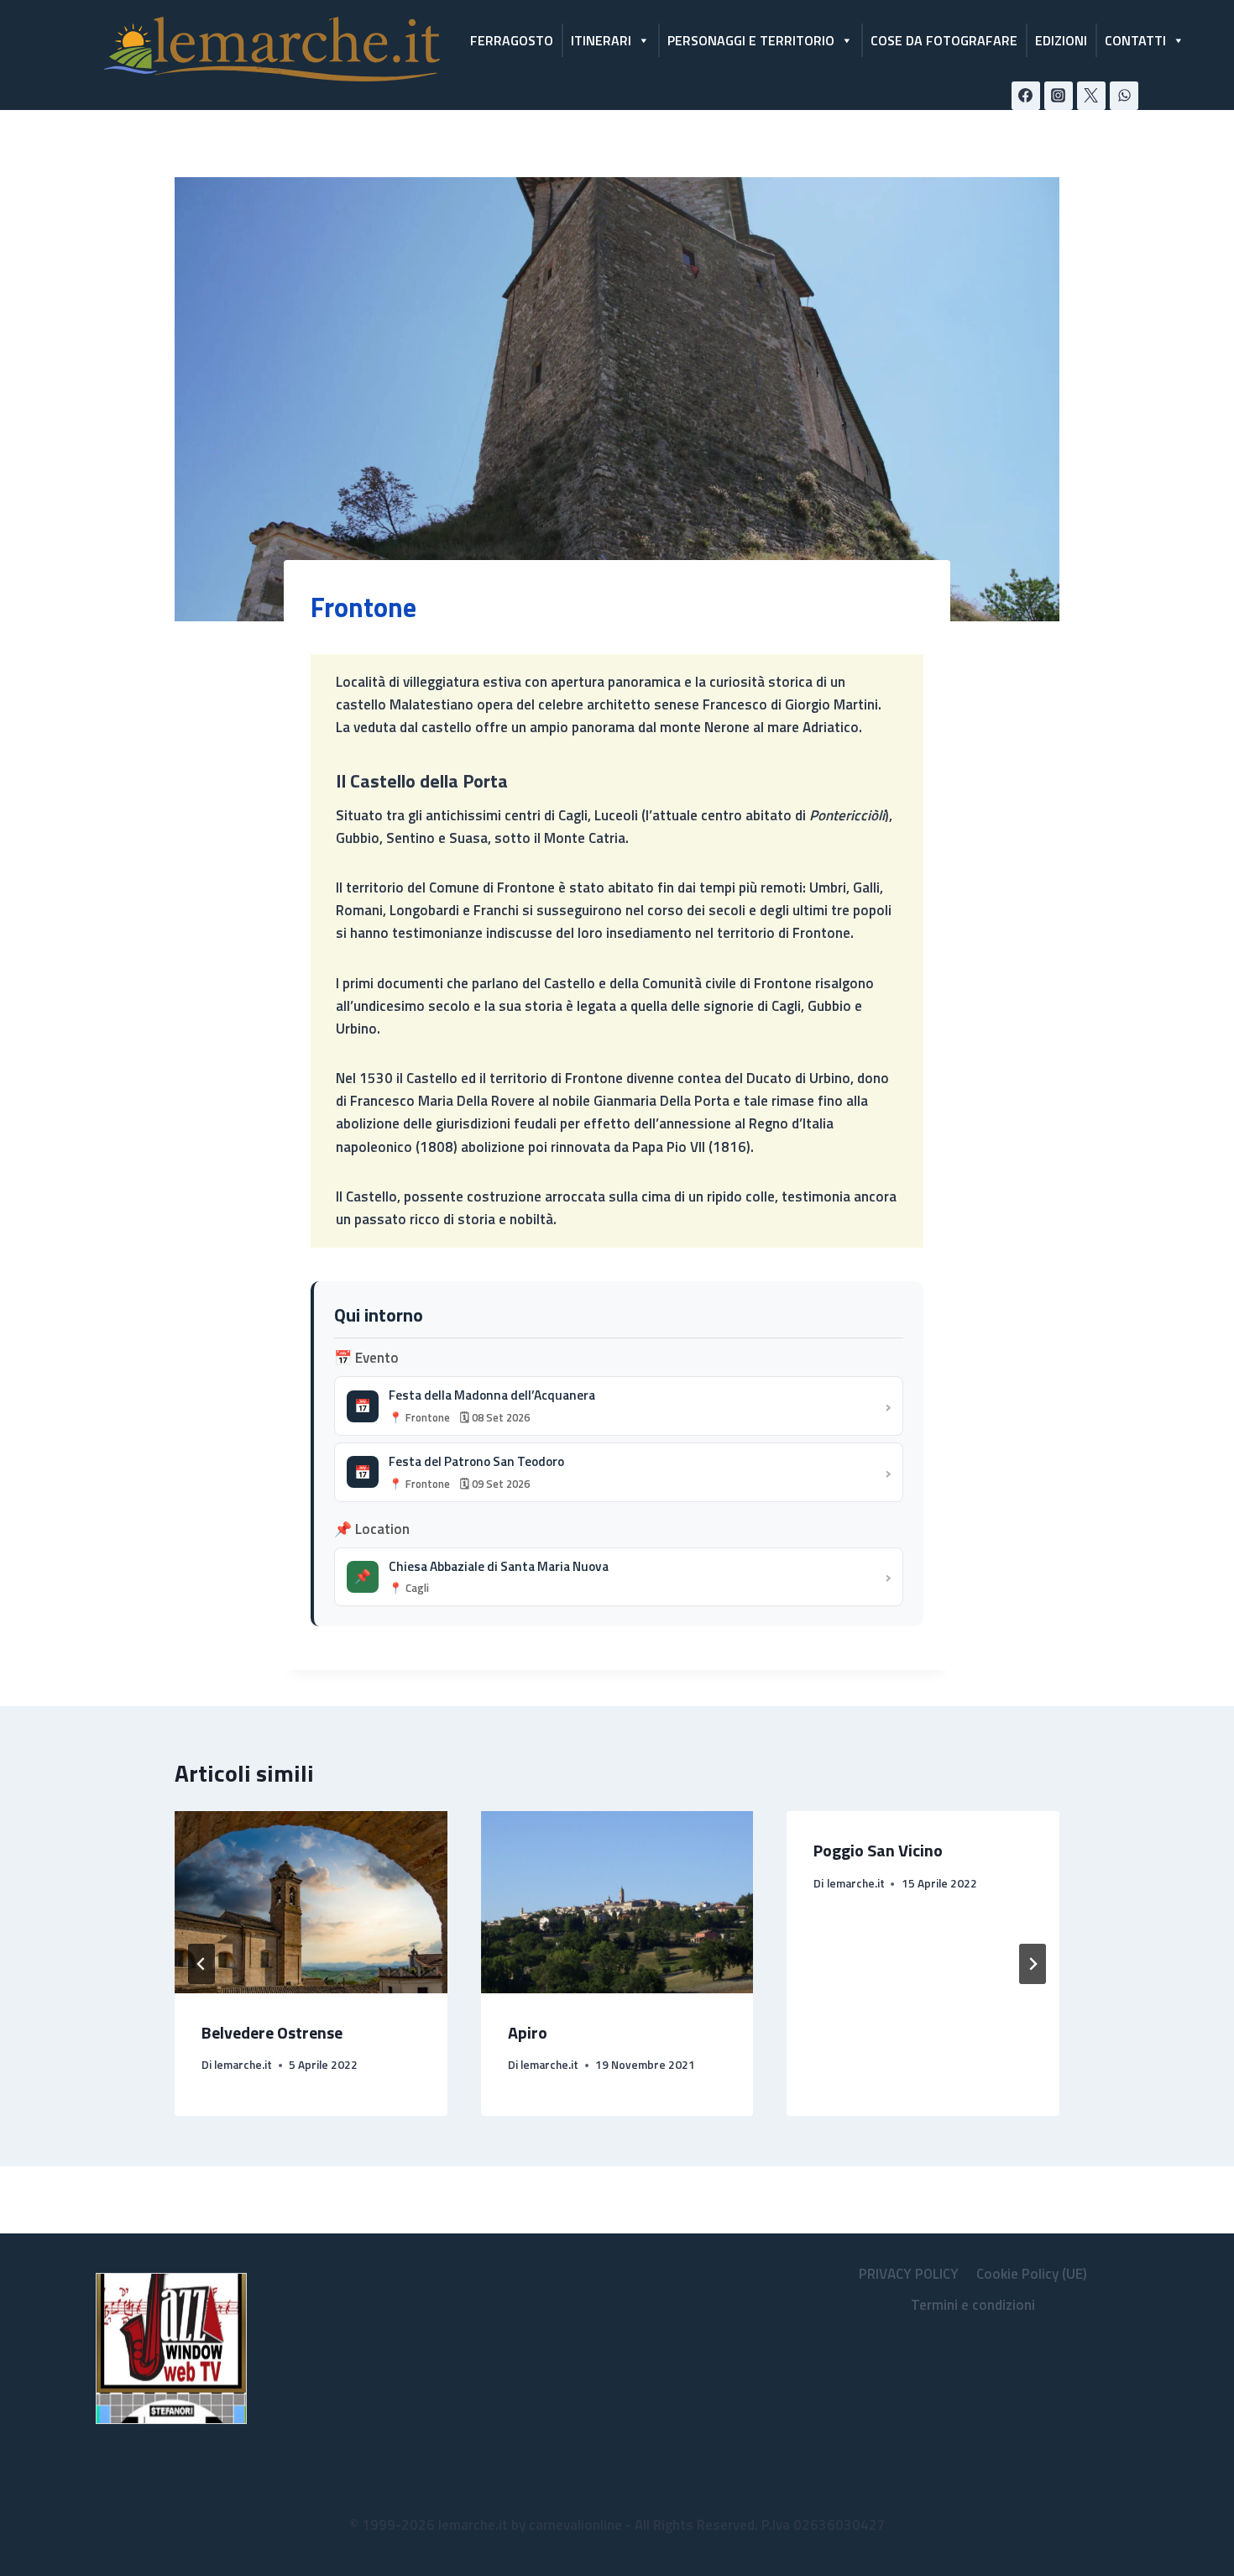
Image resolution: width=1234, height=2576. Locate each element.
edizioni (1061, 40)
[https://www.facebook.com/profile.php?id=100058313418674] (1026, 96)
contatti (1135, 40)
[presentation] (311, 1902)
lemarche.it (243, 2065)
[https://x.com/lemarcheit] (1091, 96)
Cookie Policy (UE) (1032, 2274)
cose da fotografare (944, 40)
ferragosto (512, 40)
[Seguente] (1033, 1964)
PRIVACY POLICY (909, 2274)
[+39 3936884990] (1124, 96)
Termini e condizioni (973, 2305)
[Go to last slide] (201, 1964)
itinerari (601, 40)
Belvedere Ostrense (272, 2032)
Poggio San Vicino (878, 1850)
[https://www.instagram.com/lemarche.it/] (1059, 96)
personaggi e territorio (751, 40)
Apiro (528, 2032)
